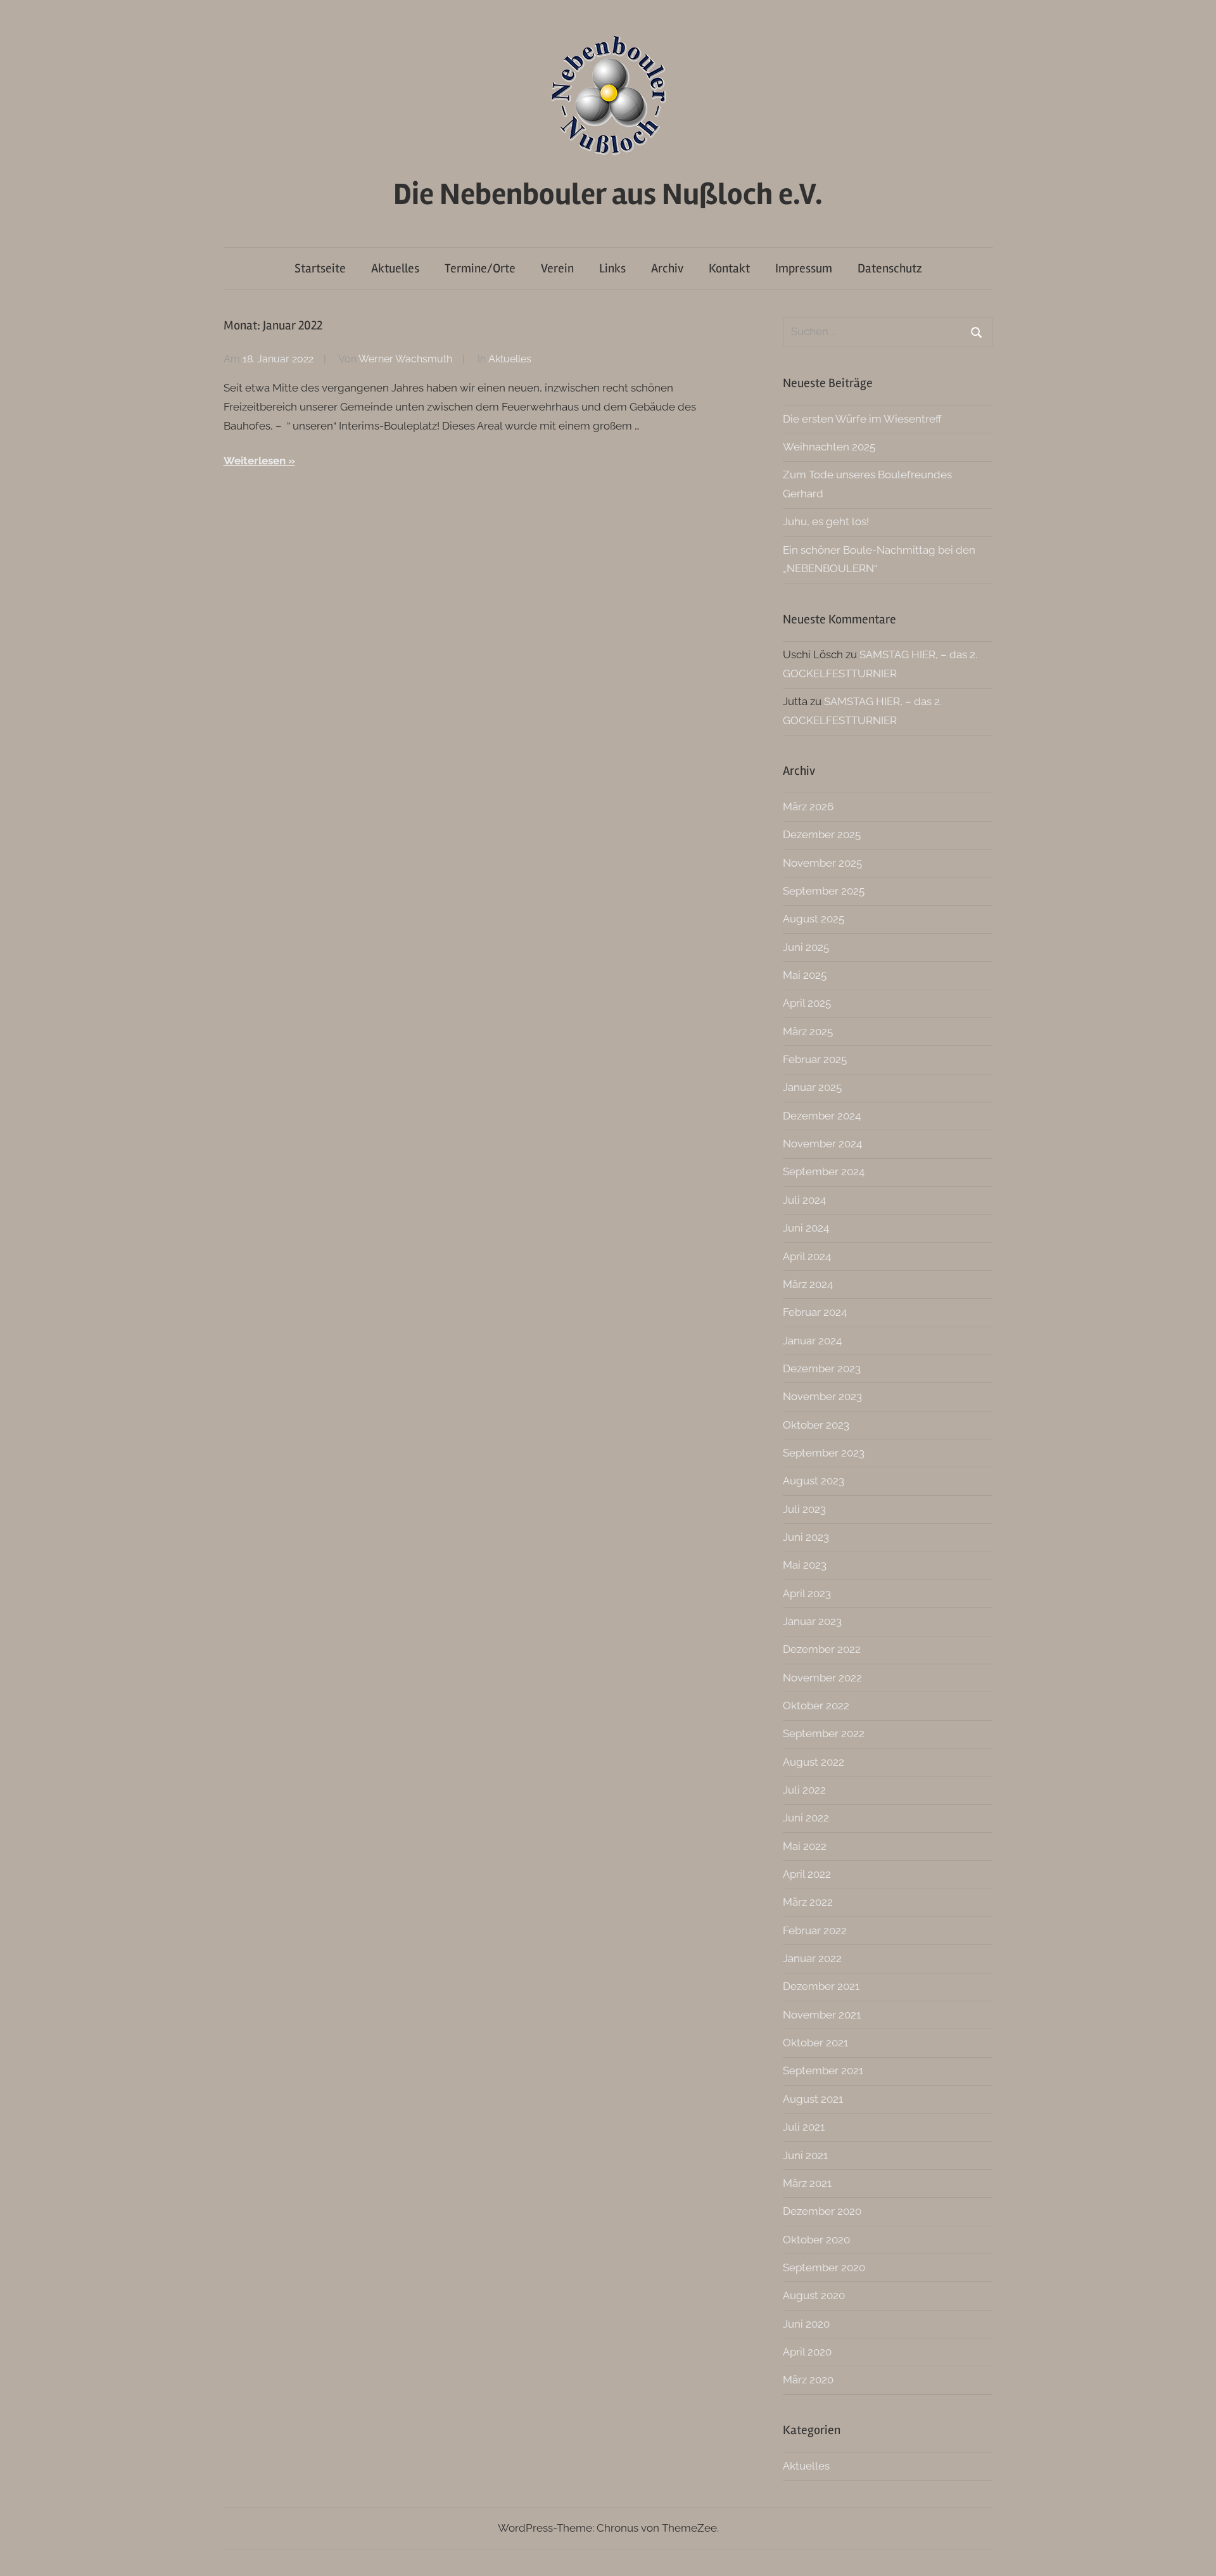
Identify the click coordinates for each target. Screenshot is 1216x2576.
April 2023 (807, 1593)
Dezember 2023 (822, 1368)
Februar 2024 (815, 1312)
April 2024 (807, 1256)
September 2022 (824, 1733)
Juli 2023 (804, 1509)
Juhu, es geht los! (826, 521)
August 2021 (813, 2099)
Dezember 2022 (822, 1649)
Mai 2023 (805, 1565)
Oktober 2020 (816, 2240)
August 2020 (814, 2295)
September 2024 (824, 1171)
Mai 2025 (805, 975)
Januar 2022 (812, 1958)
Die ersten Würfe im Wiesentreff (862, 419)
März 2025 (808, 1031)
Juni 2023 (806, 1537)
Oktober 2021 (815, 2043)
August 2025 (814, 919)
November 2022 (822, 1678)
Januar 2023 (812, 1621)
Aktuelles (395, 268)
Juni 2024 (806, 1228)
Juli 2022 (804, 1790)
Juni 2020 (806, 2324)
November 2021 (822, 2015)
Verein (557, 268)
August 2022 (814, 1762)
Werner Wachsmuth (405, 359)
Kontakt (729, 268)
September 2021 (823, 2070)
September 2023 (824, 1453)
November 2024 (822, 1144)
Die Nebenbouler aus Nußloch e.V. (608, 194)
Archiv (667, 268)
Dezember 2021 (821, 1986)
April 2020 (807, 2352)
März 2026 (808, 807)
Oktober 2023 (816, 1425)
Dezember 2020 (822, 2211)
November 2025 (822, 863)
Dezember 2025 (822, 834)
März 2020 (808, 2380)
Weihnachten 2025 (829, 447)
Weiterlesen (255, 461)
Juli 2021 (804, 2127)
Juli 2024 (804, 1200)
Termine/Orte (480, 268)
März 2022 (808, 1902)
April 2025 (807, 1003)
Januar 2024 (812, 1341)
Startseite (320, 268)
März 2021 (807, 2183)
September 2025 (824, 891)
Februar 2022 (815, 1930)
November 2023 (822, 1396)
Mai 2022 (805, 1846)
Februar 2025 (815, 1059)
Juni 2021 (805, 2155)
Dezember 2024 (822, 1116)
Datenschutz (890, 268)
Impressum (804, 268)
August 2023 (814, 1481)
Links (612, 268)
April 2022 (807, 1874)
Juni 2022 (806, 1818)
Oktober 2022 (816, 1706)
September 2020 (824, 2267)
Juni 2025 (806, 947)
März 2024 (808, 1284)
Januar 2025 (812, 1087)
